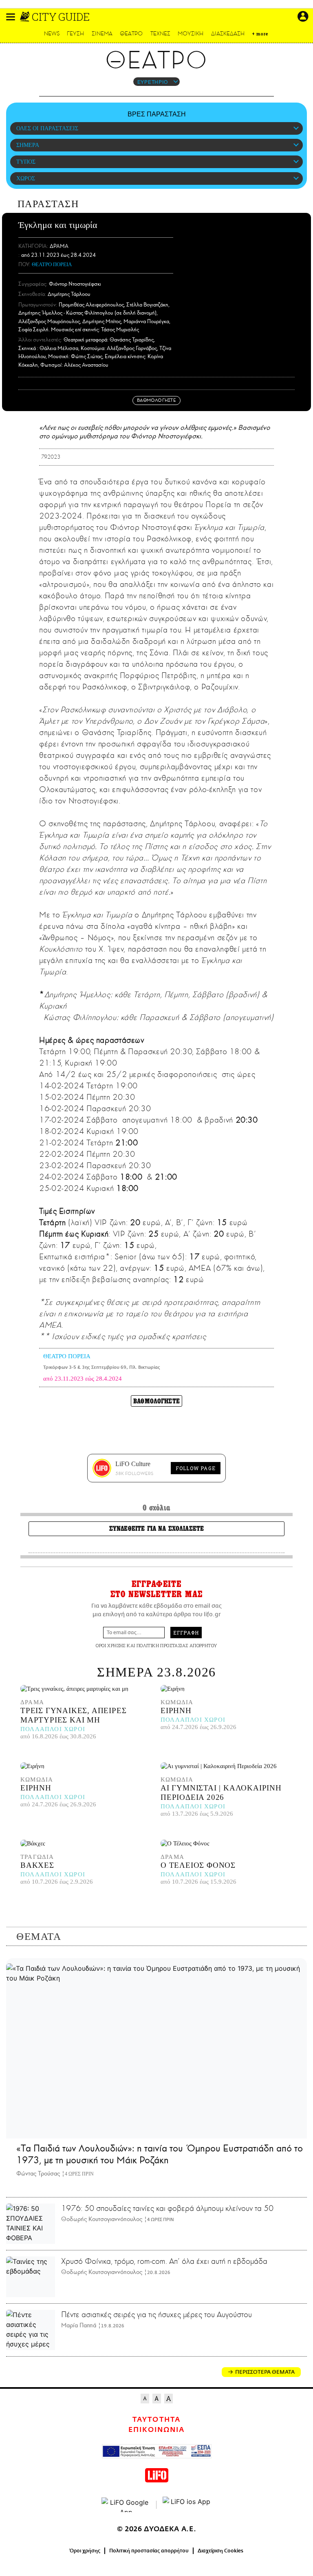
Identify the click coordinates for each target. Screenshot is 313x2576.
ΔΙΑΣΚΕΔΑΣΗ (228, 34)
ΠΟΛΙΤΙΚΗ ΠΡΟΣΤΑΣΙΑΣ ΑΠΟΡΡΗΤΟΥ (177, 1645)
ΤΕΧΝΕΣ (160, 34)
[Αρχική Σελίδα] (25, 17)
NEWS (52, 34)
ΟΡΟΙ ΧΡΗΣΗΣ (110, 1645)
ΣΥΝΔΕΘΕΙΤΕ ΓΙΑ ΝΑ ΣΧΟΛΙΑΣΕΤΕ (156, 1529)
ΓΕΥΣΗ (75, 34)
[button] (11, 17)
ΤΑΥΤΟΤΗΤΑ (156, 2420)
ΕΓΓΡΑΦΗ (186, 1633)
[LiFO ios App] (187, 2505)
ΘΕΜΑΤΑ (39, 1936)
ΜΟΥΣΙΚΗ (191, 34)
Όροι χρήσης (85, 2551)
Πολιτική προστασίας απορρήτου (149, 2551)
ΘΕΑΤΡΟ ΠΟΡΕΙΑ (52, 264)
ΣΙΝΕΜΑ (102, 34)
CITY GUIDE (61, 17)
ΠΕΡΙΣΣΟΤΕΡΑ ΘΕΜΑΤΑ (265, 2372)
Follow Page (196, 1468)
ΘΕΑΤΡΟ (131, 34)
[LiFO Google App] (126, 2505)
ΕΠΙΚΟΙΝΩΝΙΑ (156, 2430)
